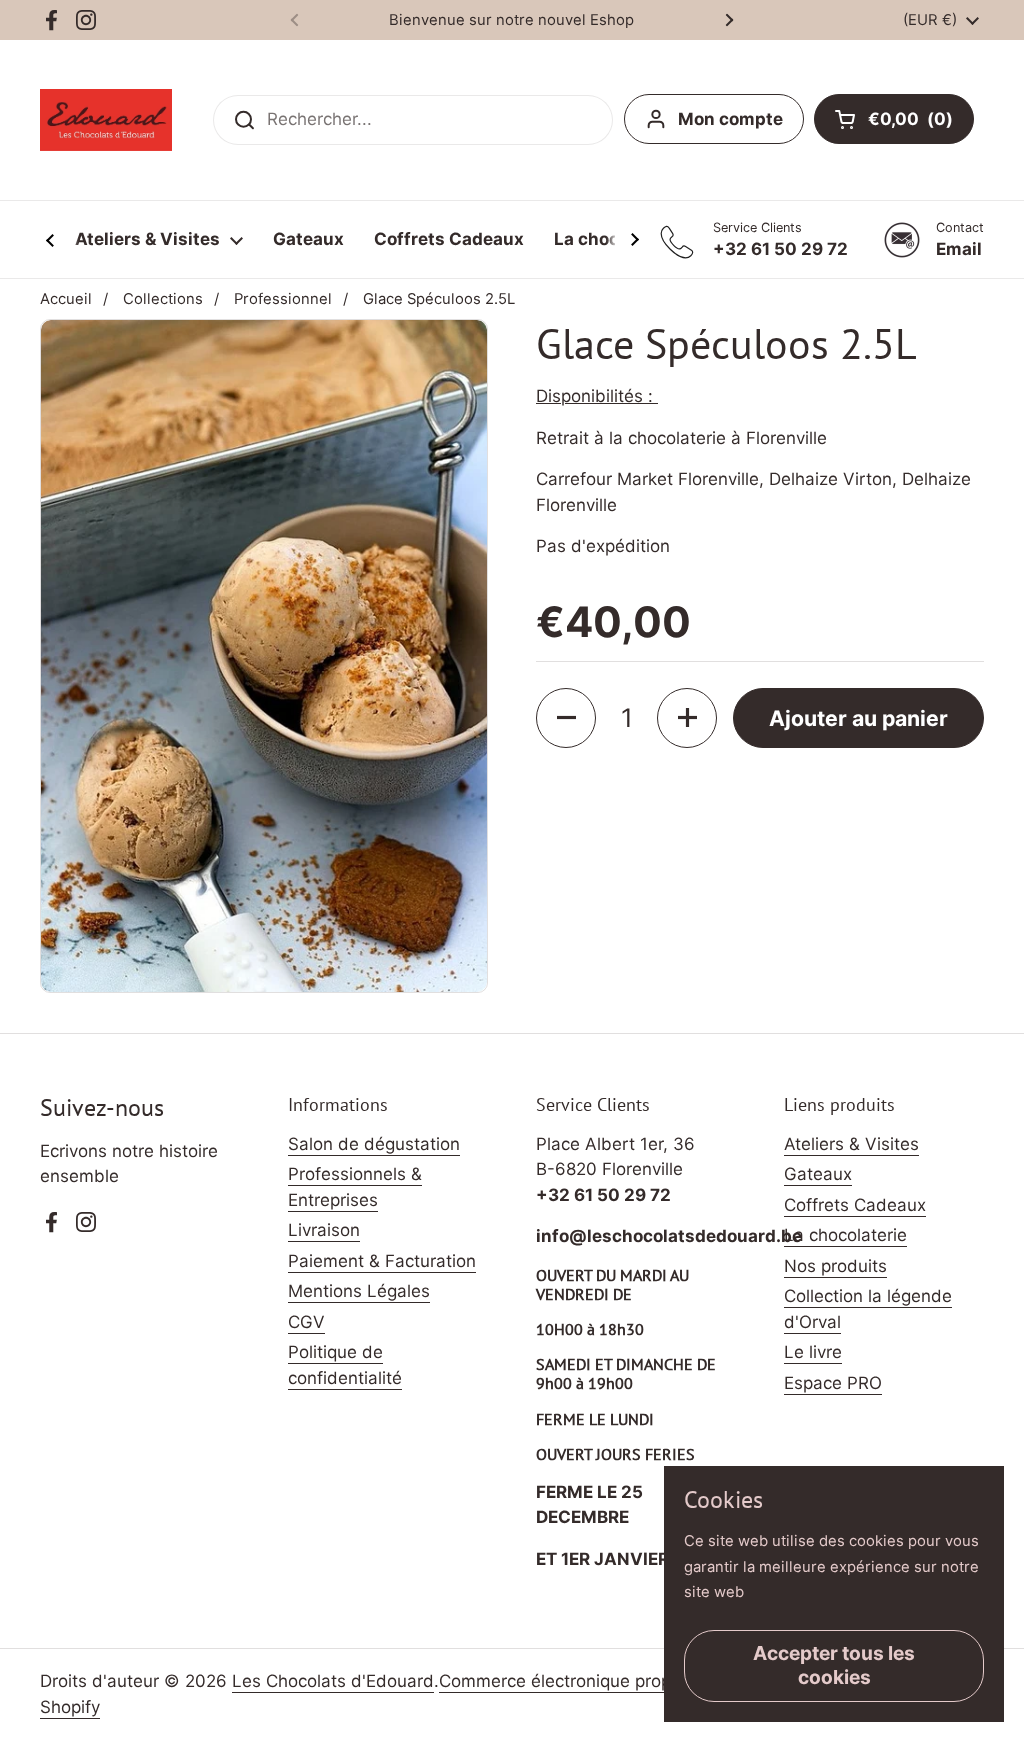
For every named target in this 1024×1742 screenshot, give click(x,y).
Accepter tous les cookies (834, 1665)
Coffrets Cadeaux (855, 1205)
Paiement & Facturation (382, 1261)
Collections (163, 299)
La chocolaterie (845, 1235)
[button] (566, 718)
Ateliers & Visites (851, 1144)
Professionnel (283, 299)
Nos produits (835, 1266)
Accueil (66, 299)
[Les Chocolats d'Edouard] (106, 120)
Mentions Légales (359, 1291)
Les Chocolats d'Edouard (333, 1681)
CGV (306, 1322)
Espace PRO (833, 1383)
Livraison (324, 1230)
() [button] (921, 123)
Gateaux (818, 1174)
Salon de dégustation (374, 1144)
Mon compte (730, 119)
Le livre (813, 1352)
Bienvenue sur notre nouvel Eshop (511, 20)
